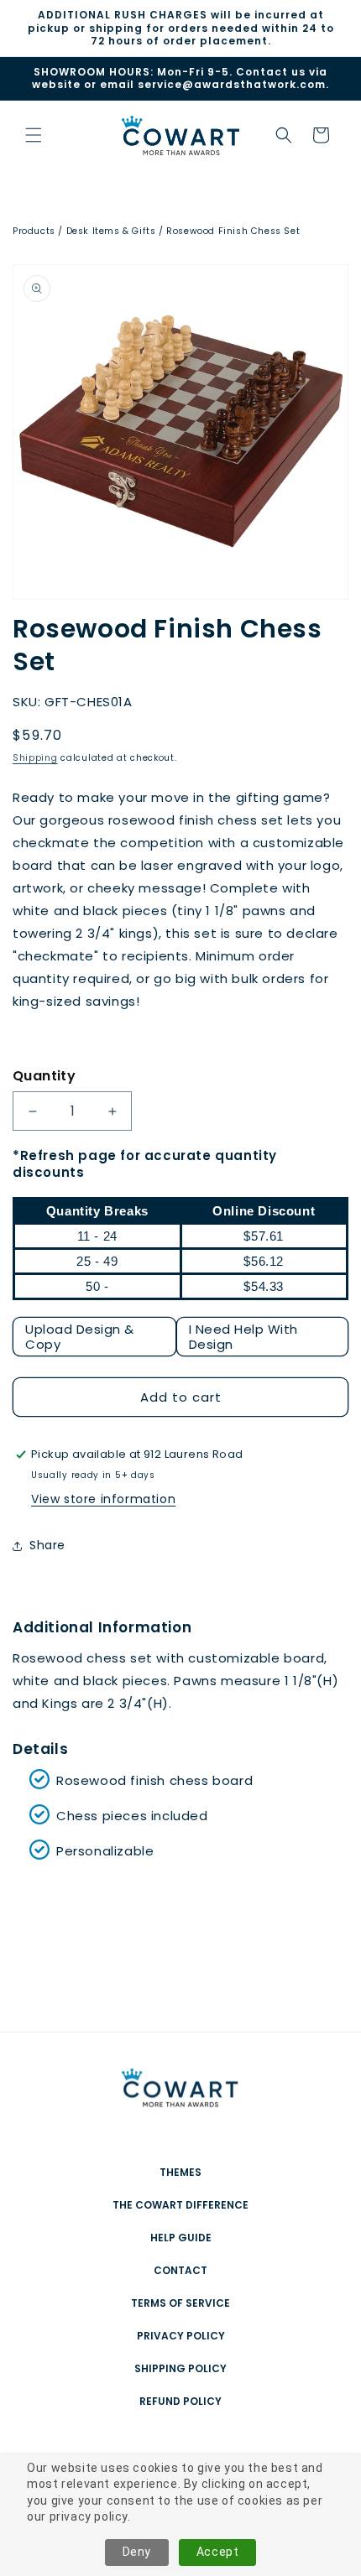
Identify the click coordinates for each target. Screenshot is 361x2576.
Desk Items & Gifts (111, 231)
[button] (284, 135)
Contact (180, 2270)
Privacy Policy (181, 2336)
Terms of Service (180, 2303)
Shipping (35, 758)
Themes (180, 2172)
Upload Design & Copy (80, 1337)
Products (34, 231)
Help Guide (181, 2238)
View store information (103, 1499)
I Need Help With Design (243, 1337)
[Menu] (34, 135)
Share (47, 1545)
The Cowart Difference (180, 2205)
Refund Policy (180, 2401)
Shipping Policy (180, 2368)
